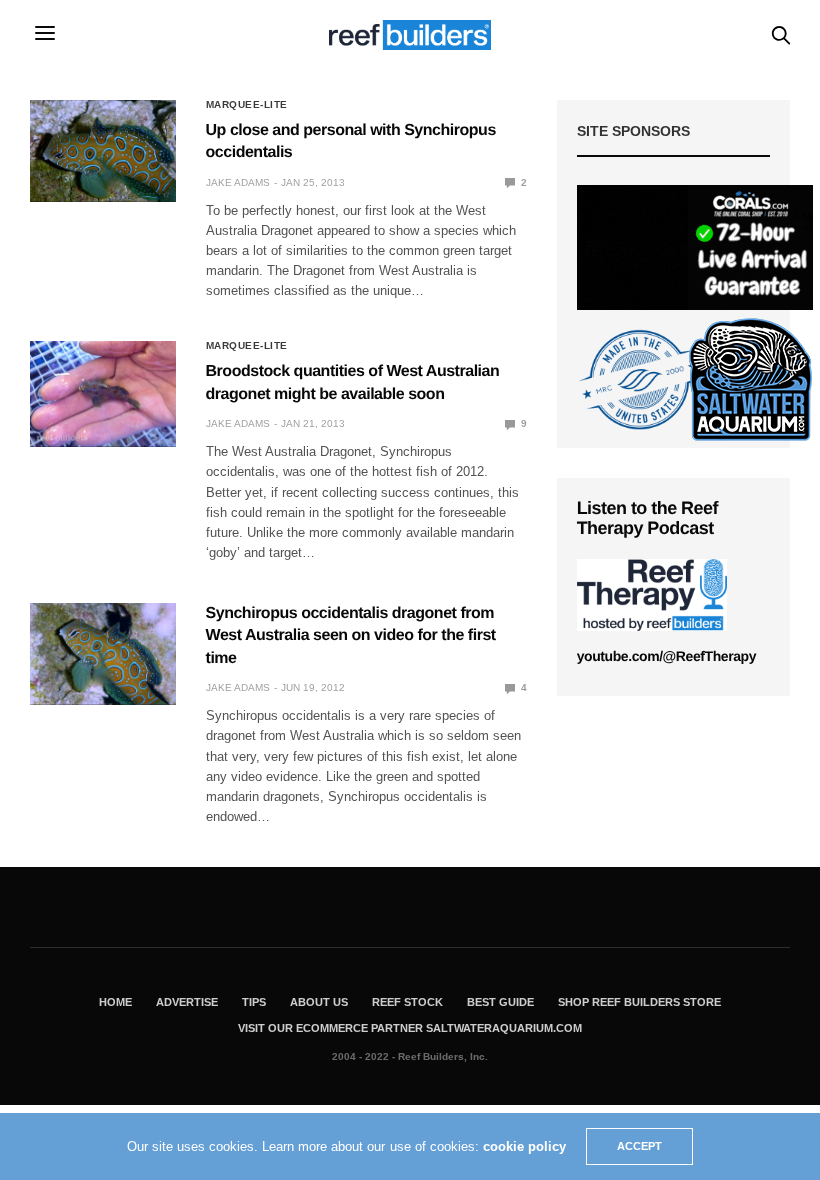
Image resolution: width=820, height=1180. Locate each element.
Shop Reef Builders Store (639, 1002)
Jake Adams (238, 182)
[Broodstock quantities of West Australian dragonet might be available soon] (103, 394)
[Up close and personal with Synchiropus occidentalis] (103, 151)
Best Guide (500, 1002)
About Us (319, 1002)
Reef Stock (407, 1002)
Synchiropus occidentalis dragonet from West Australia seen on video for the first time (351, 636)
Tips (254, 1002)
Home (115, 1002)
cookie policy (524, 1146)
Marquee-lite (247, 105)
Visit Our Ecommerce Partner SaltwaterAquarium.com (410, 1028)
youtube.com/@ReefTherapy (666, 656)
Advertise (187, 1002)
